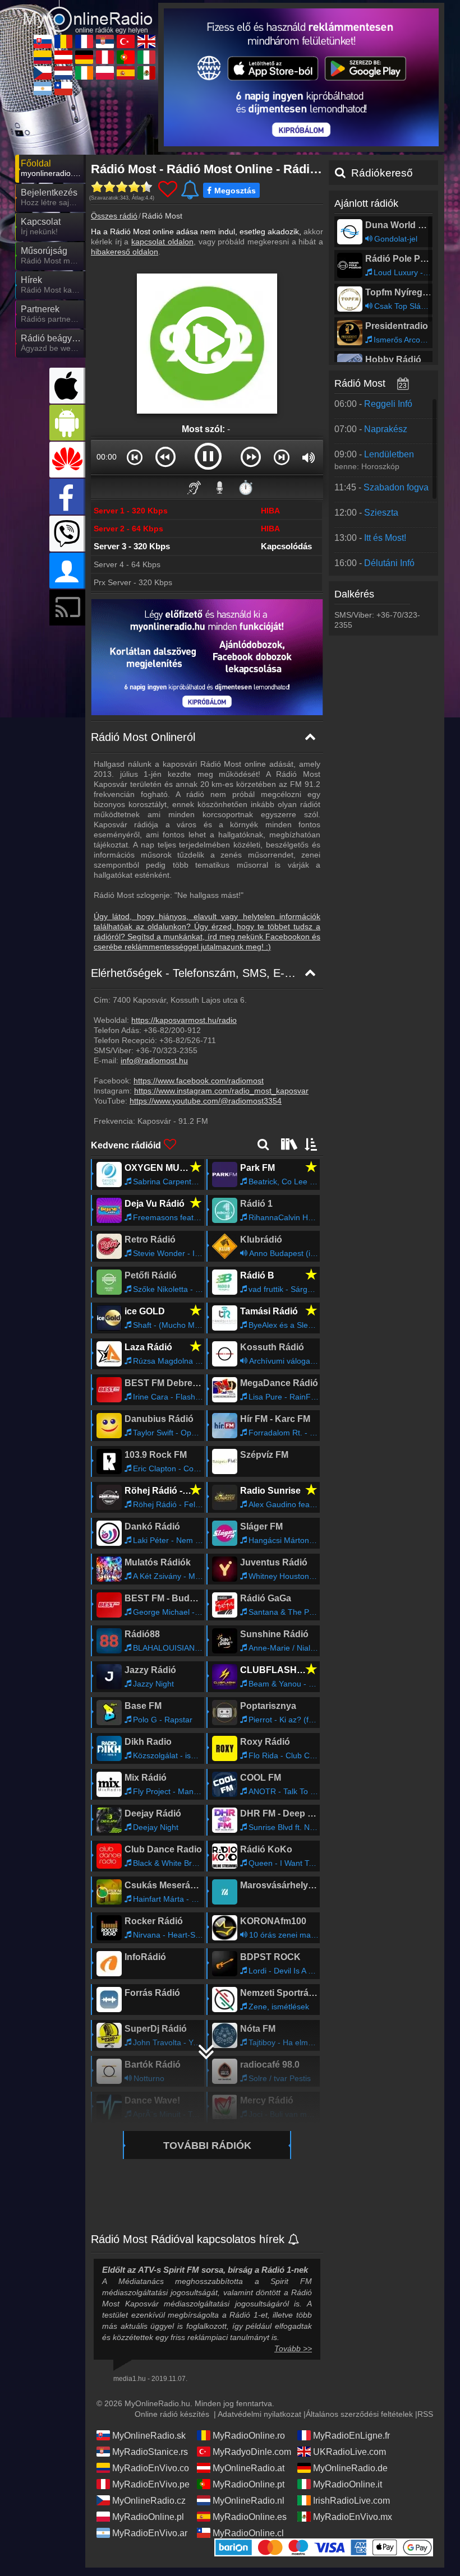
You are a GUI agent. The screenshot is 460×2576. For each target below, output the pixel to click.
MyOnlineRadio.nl (249, 2501)
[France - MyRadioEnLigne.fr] (84, 41)
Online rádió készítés (172, 2414)
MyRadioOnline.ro (249, 2436)
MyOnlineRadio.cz (149, 2501)
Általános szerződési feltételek (359, 2414)
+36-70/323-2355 (167, 1050)
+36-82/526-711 (188, 1040)
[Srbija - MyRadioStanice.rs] (105, 41)
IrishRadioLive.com (351, 2501)
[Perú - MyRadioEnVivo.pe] (105, 57)
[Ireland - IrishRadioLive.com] (84, 73)
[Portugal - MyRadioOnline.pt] (126, 57)
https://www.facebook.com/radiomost (199, 1081)
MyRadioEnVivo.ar (150, 2533)
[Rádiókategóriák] (288, 1144)
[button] (135, 457)
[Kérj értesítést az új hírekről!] (294, 2240)
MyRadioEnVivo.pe (151, 2484)
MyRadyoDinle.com (252, 2452)
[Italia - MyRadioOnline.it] (146, 57)
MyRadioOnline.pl (148, 2517)
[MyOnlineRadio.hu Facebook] (67, 497)
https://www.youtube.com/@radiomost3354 (206, 1101)
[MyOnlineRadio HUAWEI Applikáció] (67, 460)
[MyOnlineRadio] (88, 12)
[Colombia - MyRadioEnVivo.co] (43, 57)
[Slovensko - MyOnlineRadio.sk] (43, 41)
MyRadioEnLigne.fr (351, 2436)
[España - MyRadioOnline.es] (126, 73)
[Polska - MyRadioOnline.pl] (105, 73)
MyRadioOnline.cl (248, 2533)
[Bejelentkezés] (67, 571)
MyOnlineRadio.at (249, 2468)
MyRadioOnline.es (250, 2517)
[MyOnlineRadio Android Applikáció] (67, 423)
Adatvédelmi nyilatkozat (259, 2414)
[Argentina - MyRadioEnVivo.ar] (43, 89)
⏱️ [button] (246, 487)
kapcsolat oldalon (162, 242)
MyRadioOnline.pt (249, 2484)
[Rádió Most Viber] (67, 534)
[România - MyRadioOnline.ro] (63, 41)
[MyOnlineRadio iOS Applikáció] (67, 386)
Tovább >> (293, 2348)
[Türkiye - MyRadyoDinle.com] (126, 41)
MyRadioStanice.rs (150, 2452)
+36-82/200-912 (172, 1030)
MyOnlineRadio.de (350, 2468)
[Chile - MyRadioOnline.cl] (63, 89)
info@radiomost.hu (154, 1060)
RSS (425, 2414)
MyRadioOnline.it (348, 2484)
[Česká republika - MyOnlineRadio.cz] (43, 73)
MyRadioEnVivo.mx (353, 2517)
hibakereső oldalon (125, 252)
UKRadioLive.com (349, 2452)
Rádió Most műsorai (379, 383)
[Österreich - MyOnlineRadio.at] (63, 57)
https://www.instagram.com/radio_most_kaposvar (221, 1091)
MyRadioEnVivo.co (151, 2468)
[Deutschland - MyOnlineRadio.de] (84, 57)
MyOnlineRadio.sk (149, 2436)
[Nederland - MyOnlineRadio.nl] (63, 73)
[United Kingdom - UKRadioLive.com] (146, 41)
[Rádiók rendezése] (311, 1144)
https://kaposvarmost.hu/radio (184, 1020)
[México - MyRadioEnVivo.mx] (146, 73)
